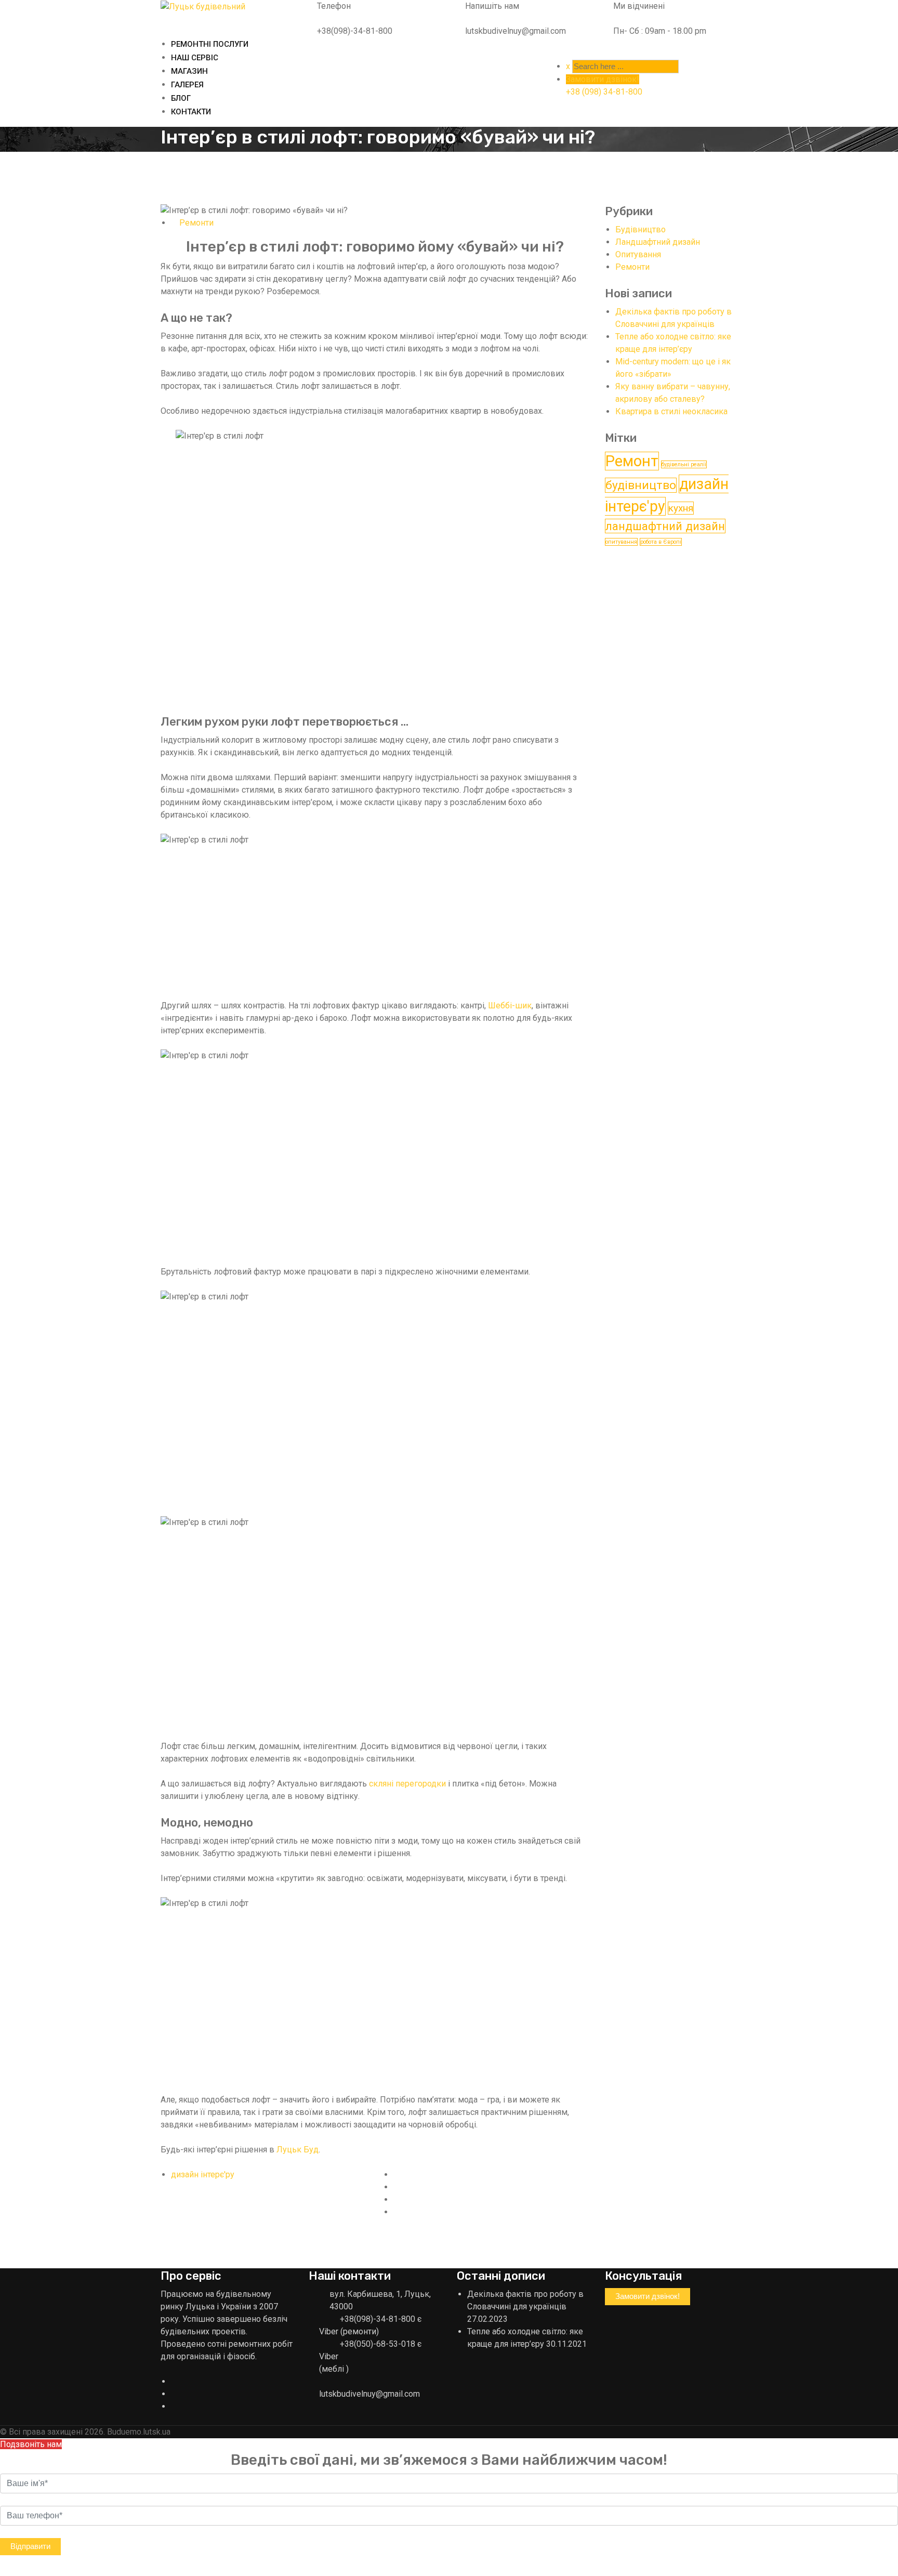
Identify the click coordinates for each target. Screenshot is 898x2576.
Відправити (30, 2546)
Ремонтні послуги (210, 44)
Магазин (189, 71)
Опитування (638, 254)
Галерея (187, 85)
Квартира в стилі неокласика (671, 411)
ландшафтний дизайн (665, 526)
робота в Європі (661, 542)
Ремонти (196, 223)
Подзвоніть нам (31, 2444)
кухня (681, 508)
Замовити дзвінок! (603, 79)
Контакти (191, 112)
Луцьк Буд (298, 2150)
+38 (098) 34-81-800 (604, 92)
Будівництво (641, 229)
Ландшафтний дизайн (658, 242)
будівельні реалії (684, 464)
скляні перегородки (407, 1784)
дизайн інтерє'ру (203, 2174)
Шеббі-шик (510, 1006)
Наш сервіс (195, 58)
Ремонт (632, 461)
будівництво (641, 485)
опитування (621, 542)
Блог (181, 98)
